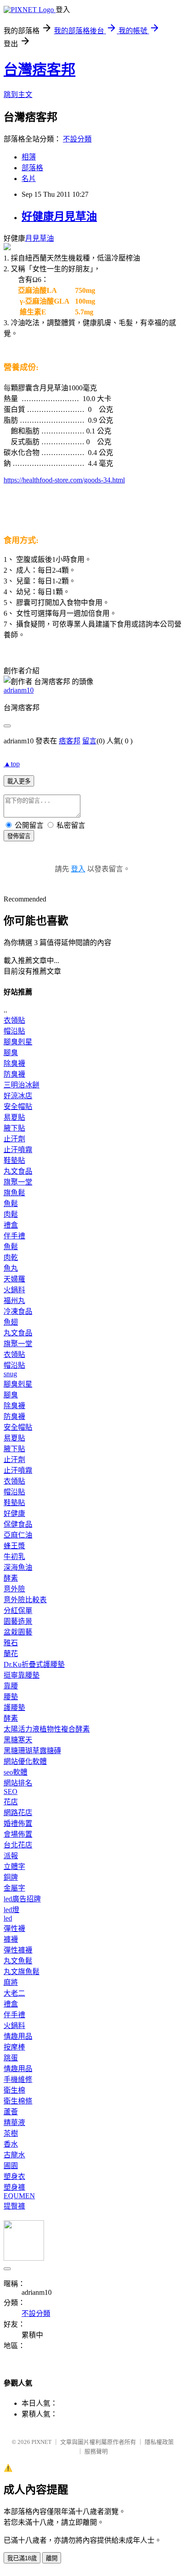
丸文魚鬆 (18, 1961)
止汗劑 (14, 1139)
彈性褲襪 (18, 1950)
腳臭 (11, 1053)
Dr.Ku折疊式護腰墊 (34, 1664)
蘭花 (11, 1654)
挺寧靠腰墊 (22, 1675)
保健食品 (18, 1524)
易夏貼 (14, 1117)
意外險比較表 (25, 1600)
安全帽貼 (18, 1107)
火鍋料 (14, 1290)
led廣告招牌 (22, 1899)
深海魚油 (18, 1567)
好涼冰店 (18, 1096)
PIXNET (42, 2442)
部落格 (32, 168)
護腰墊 (14, 1708)
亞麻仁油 (18, 1535)
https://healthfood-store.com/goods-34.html (64, 480)
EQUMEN (19, 2196)
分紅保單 (18, 1611)
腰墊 (11, 1697)
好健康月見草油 (59, 217)
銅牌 (11, 1877)
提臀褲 (14, 2206)
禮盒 (11, 1225)
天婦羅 (14, 1279)
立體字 (14, 1867)
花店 (11, 1802)
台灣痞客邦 (40, 70)
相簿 (29, 157)
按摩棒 (14, 2047)
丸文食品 (18, 1171)
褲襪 (11, 1939)
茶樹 (11, 2133)
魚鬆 (11, 1204)
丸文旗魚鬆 (22, 1972)
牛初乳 (14, 1557)
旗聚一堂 (18, 1182)
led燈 (11, 1910)
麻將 (11, 1982)
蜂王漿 (14, 1546)
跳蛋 (11, 2058)
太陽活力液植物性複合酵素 (47, 1729)
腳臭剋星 (18, 1042)
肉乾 (11, 1257)
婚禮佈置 (18, 1823)
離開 (52, 2558)
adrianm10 (19, 690)
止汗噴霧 (18, 1150)
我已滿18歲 (22, 2558)
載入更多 (19, 781)
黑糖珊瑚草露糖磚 (32, 1751)
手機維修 (18, 2079)
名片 (29, 179)
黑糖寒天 (18, 1740)
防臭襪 (14, 1074)
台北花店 (18, 1845)
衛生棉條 (18, 2101)
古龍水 (14, 2155)
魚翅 (11, 1322)
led (8, 1918)
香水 (11, 2144)
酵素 (11, 1578)
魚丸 (11, 1268)
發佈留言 (19, 836)
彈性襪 (14, 1929)
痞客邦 (70, 741)
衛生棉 (14, 2090)
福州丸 (14, 1301)
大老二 (14, 1993)
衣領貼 (14, 1020)
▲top (12, 764)
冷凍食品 (18, 1311)
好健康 (14, 1513)
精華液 (14, 2123)
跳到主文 (18, 95)
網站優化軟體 (25, 1761)
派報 (11, 1856)
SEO (11, 1792)
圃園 (11, 2166)
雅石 (11, 1643)
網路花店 (18, 1813)
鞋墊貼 (14, 1160)
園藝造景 (18, 1621)
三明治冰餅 (22, 1085)
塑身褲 (14, 2187)
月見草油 (40, 238)
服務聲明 (96, 2451)
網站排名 (18, 1783)
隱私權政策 (159, 2442)
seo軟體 (15, 1772)
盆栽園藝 (18, 1632)
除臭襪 (14, 1063)
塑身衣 (14, 2176)
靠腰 (11, 1686)
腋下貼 (14, 1128)
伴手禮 (14, 1236)
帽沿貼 (14, 1031)
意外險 (14, 1589)
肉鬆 (11, 1214)
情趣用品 (18, 2036)
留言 (89, 741)
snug (10, 1374)
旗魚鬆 (14, 1193)
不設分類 (77, 139)
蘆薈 (11, 2112)
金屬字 (14, 1888)
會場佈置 (18, 1834)
